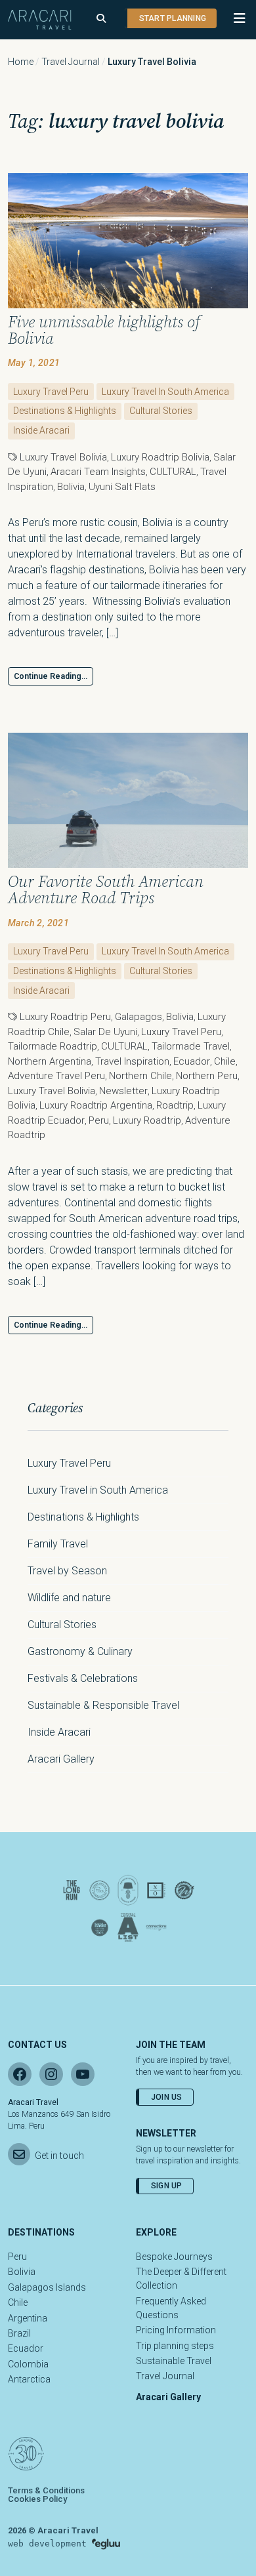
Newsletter (123, 1091)
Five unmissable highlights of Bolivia (104, 330)
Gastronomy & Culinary (80, 1651)
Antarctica (29, 2379)
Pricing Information (176, 2330)
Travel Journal (71, 62)
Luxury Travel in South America (165, 392)
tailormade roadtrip (53, 1046)
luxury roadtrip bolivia (160, 457)
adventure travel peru (56, 1076)
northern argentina (50, 1061)
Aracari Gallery (61, 1759)
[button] (233, 18)
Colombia (28, 2364)
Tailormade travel (191, 1046)
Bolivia (71, 487)
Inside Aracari (41, 430)
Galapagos (139, 1017)
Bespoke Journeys (174, 2257)
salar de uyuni (105, 1032)
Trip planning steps (175, 2346)
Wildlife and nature (69, 1598)
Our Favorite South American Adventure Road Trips (106, 889)
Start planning (173, 18)
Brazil (19, 2333)
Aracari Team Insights (98, 472)
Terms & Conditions (46, 2490)
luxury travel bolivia (63, 457)
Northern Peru (207, 1076)
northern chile (140, 1076)
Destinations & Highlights (65, 411)
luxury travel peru (181, 1032)
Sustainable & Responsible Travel (103, 1705)
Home (21, 62)
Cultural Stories (161, 411)
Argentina (28, 2318)
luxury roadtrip (147, 1120)
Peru (99, 1120)
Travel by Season (67, 1571)
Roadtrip (175, 1105)
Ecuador (192, 1061)
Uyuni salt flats (122, 487)
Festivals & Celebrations (83, 1678)
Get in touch (59, 2156)
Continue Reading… (51, 676)
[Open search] (101, 19)
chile (225, 1061)
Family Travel (58, 1544)
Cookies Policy (37, 2499)
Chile (18, 2302)
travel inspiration (132, 1061)
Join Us (167, 2097)
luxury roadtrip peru (65, 1017)
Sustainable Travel (174, 2361)
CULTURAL (173, 472)
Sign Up (167, 2186)
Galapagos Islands (47, 2287)
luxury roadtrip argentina (96, 1105)
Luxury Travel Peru (51, 392)
